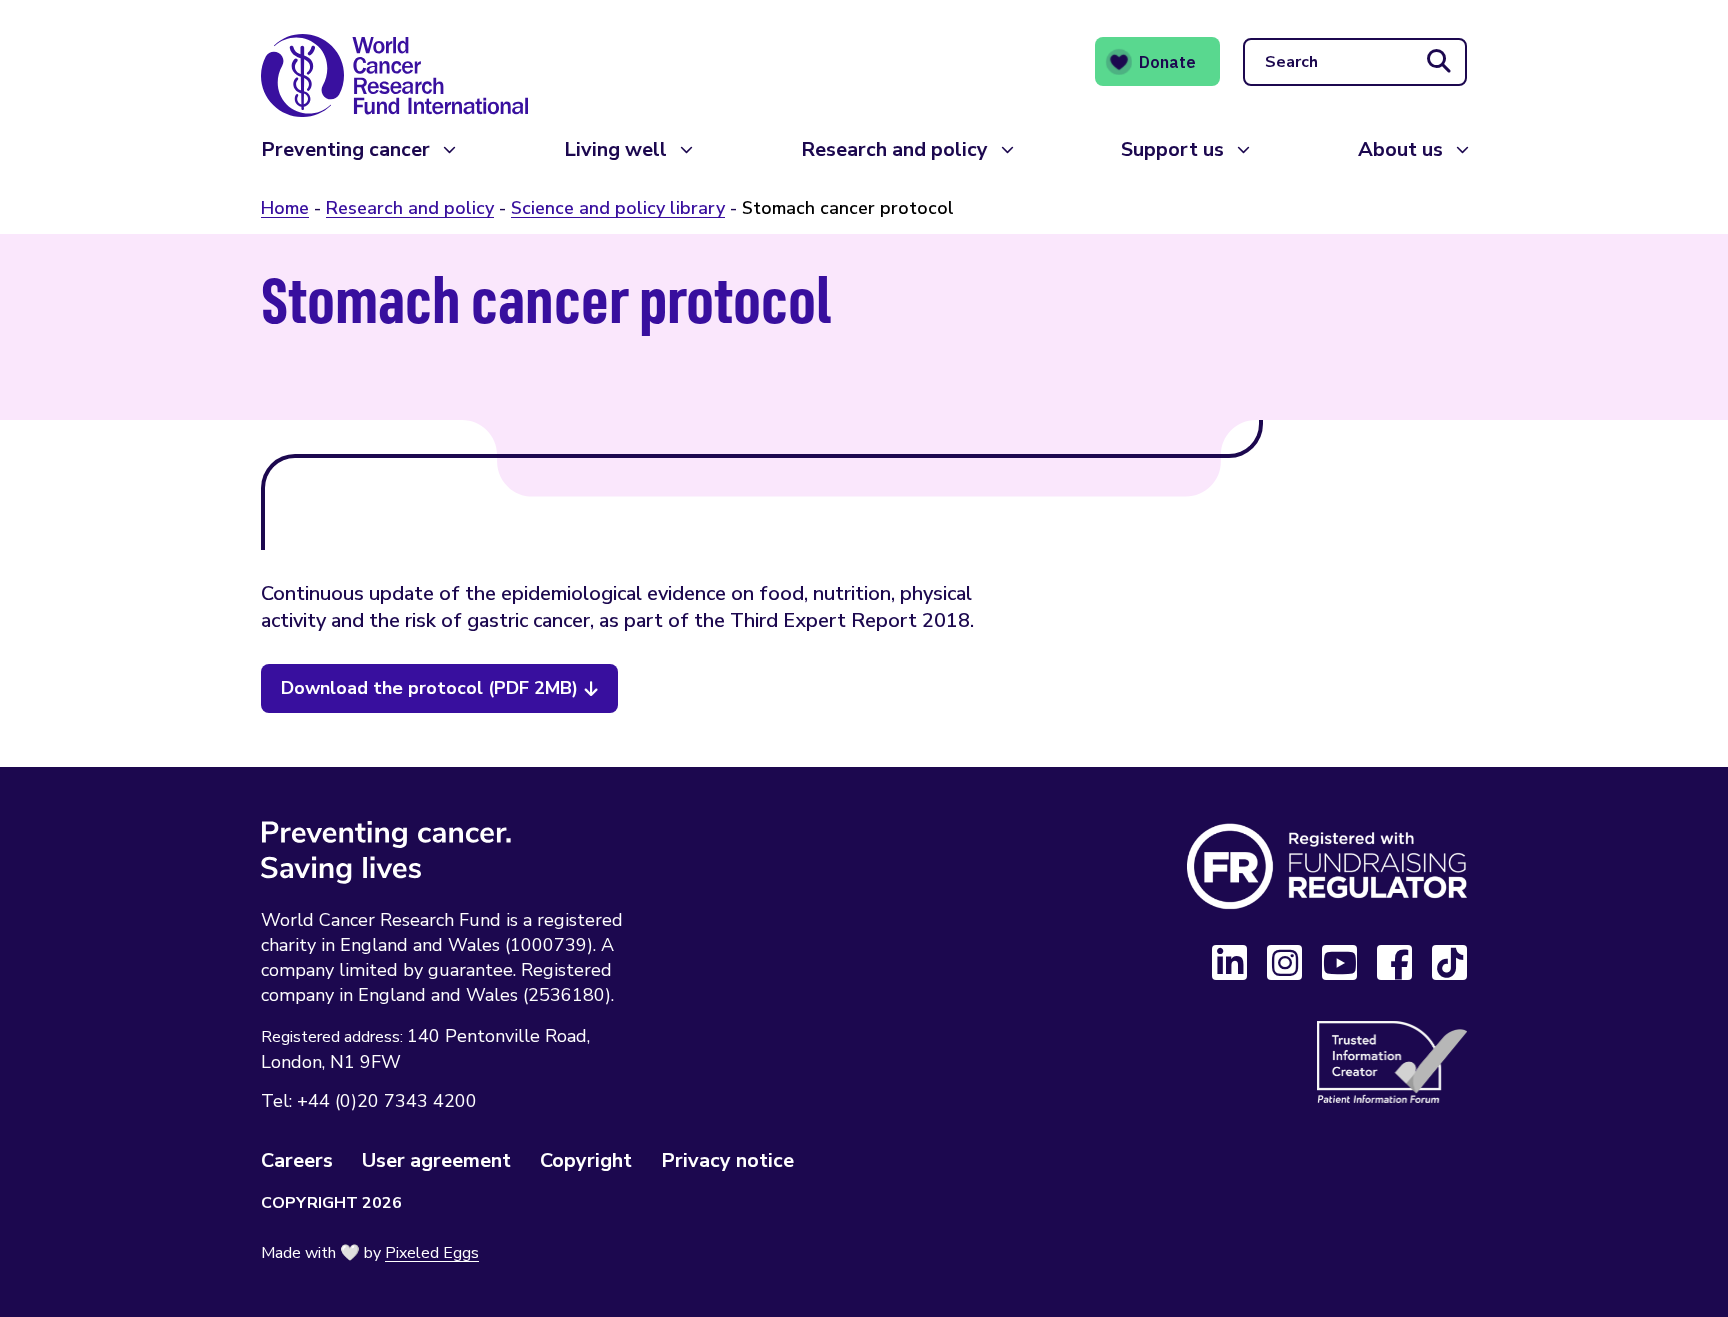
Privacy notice (727, 1160)
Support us (1172, 149)
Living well (615, 149)
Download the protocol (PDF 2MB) (429, 688)
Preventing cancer (345, 149)
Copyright (586, 1160)
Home (285, 208)
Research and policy (894, 149)
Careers (297, 1160)
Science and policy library (618, 208)
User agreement (436, 1160)
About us (1400, 149)
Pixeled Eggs (432, 1253)
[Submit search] (1439, 62)
